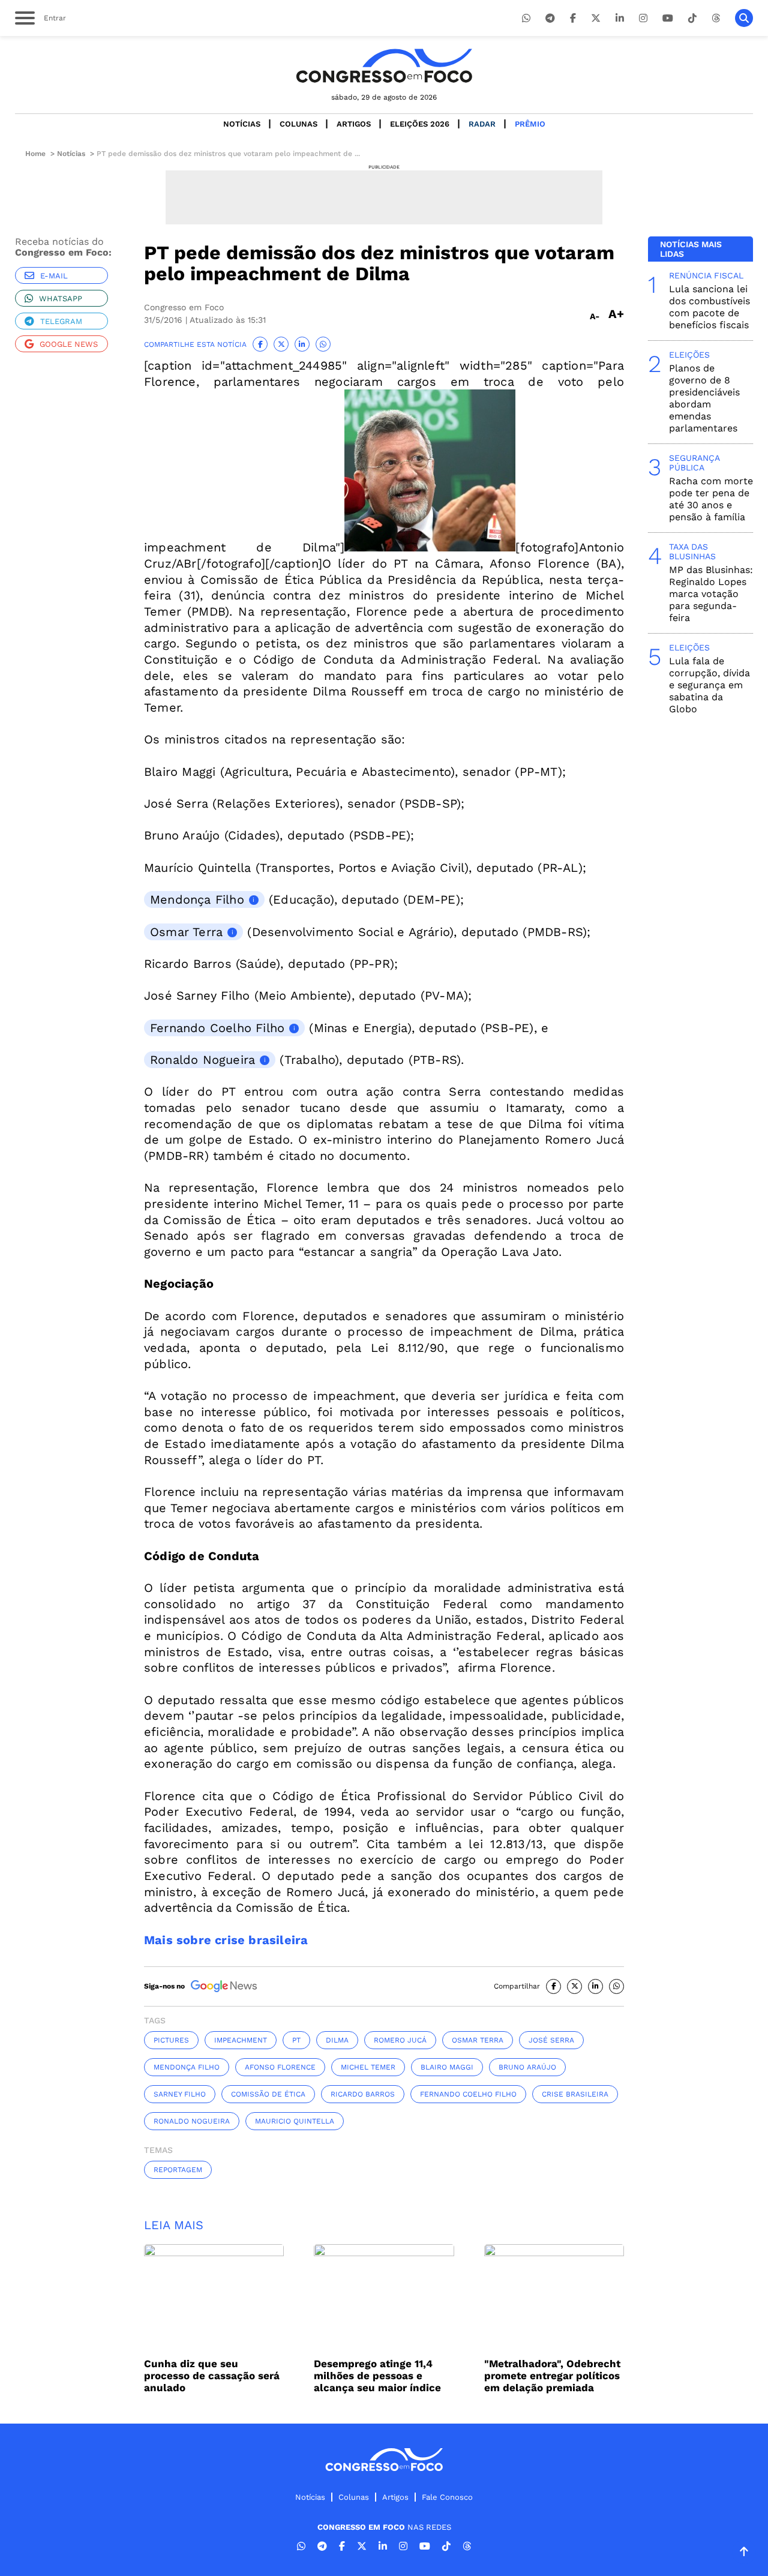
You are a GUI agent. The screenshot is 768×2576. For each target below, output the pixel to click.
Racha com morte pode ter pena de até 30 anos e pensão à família (711, 499)
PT (296, 2040)
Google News (69, 344)
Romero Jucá (400, 2040)
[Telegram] (550, 18)
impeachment (241, 2040)
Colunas (298, 124)
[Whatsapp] (526, 18)
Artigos (354, 124)
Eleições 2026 (420, 124)
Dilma (337, 2040)
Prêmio (530, 124)
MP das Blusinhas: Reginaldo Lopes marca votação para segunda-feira (711, 594)
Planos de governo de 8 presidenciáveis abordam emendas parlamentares (704, 398)
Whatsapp (61, 299)
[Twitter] (596, 18)
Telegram (61, 321)
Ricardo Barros (363, 2094)
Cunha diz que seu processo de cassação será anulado (212, 2376)
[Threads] (716, 18)
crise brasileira (575, 2094)
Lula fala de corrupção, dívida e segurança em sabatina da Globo (709, 685)
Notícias (242, 124)
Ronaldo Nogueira (202, 1060)
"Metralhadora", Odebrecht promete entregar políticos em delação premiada (552, 2376)
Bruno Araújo (527, 2067)
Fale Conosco (447, 2497)
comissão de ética (268, 2094)
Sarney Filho (180, 2094)
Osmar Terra (186, 932)
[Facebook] (573, 18)
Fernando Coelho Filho (217, 1028)
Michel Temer (368, 2067)
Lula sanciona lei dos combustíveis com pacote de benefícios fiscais (709, 307)
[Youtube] (668, 18)
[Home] (384, 66)
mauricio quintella (295, 2121)
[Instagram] (643, 18)
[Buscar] (744, 18)
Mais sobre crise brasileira (226, 1940)
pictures (171, 2040)
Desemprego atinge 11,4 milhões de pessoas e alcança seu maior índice (377, 2376)
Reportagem (178, 2170)
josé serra (551, 2040)
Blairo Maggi (447, 2067)
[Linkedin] (620, 18)
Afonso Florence (280, 2067)
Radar (482, 124)
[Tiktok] (692, 18)
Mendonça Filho (197, 899)
